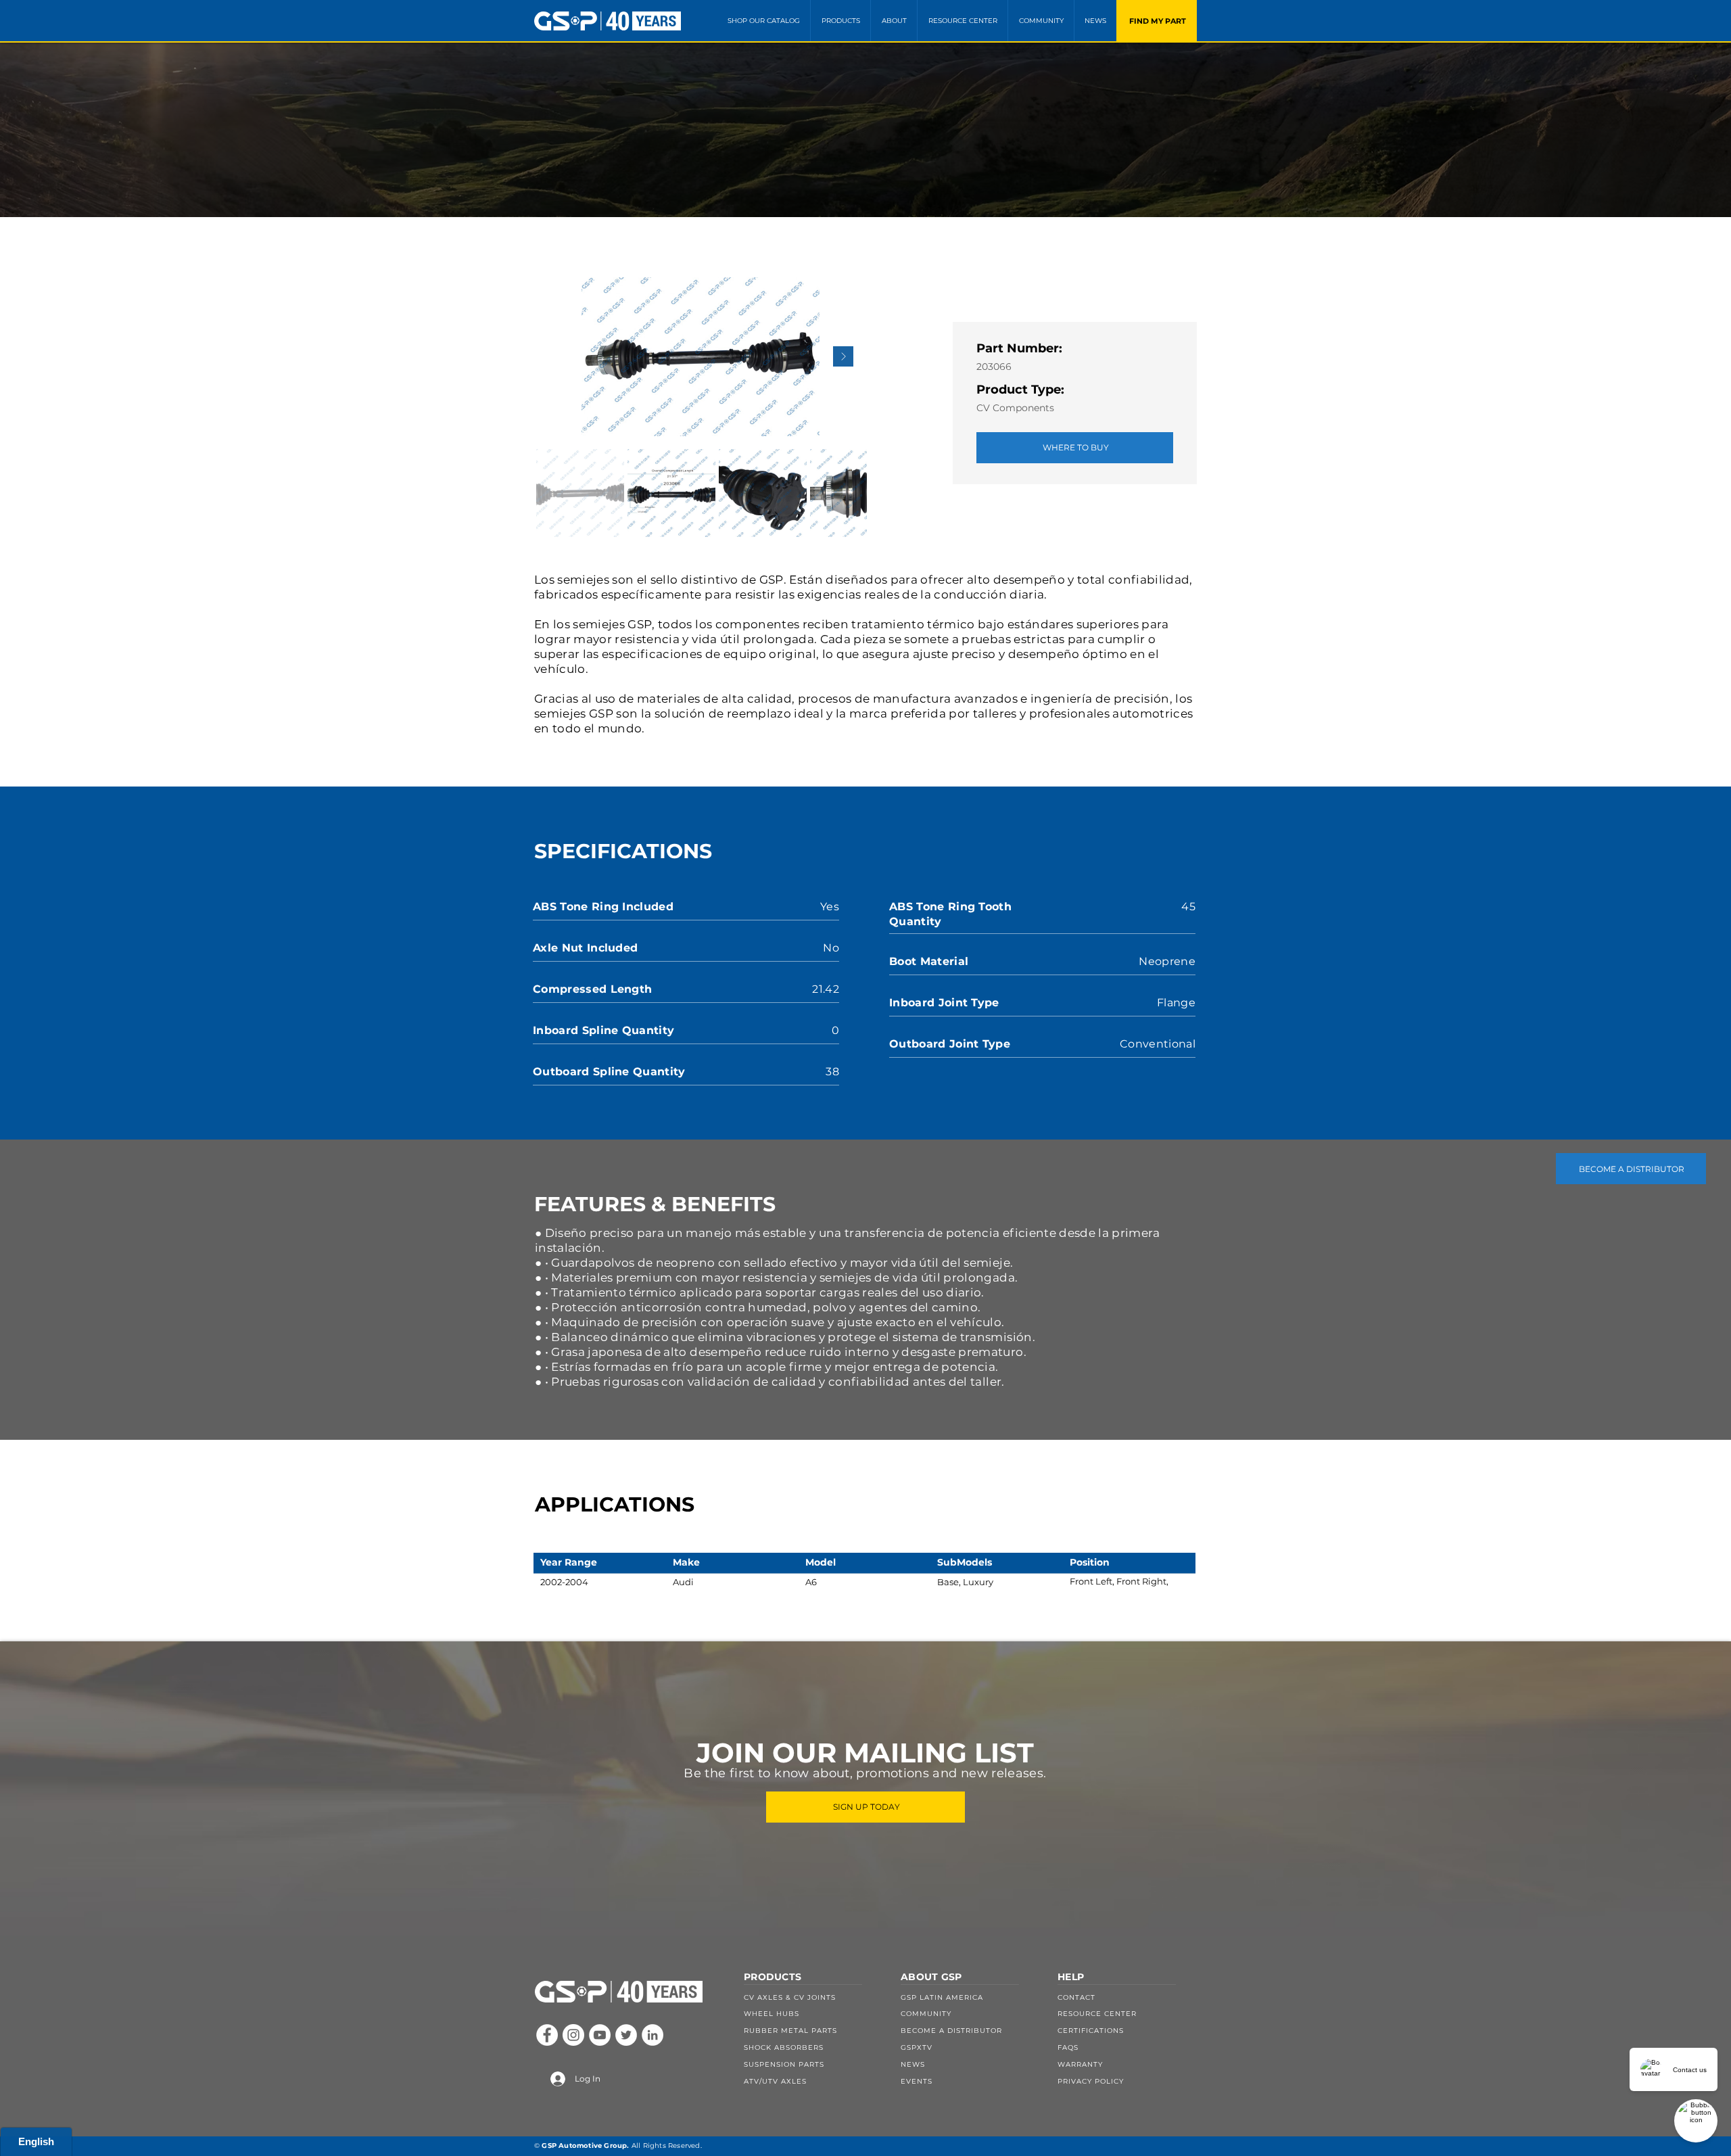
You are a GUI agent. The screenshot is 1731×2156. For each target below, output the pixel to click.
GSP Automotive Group (584, 2146)
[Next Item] (843, 356)
